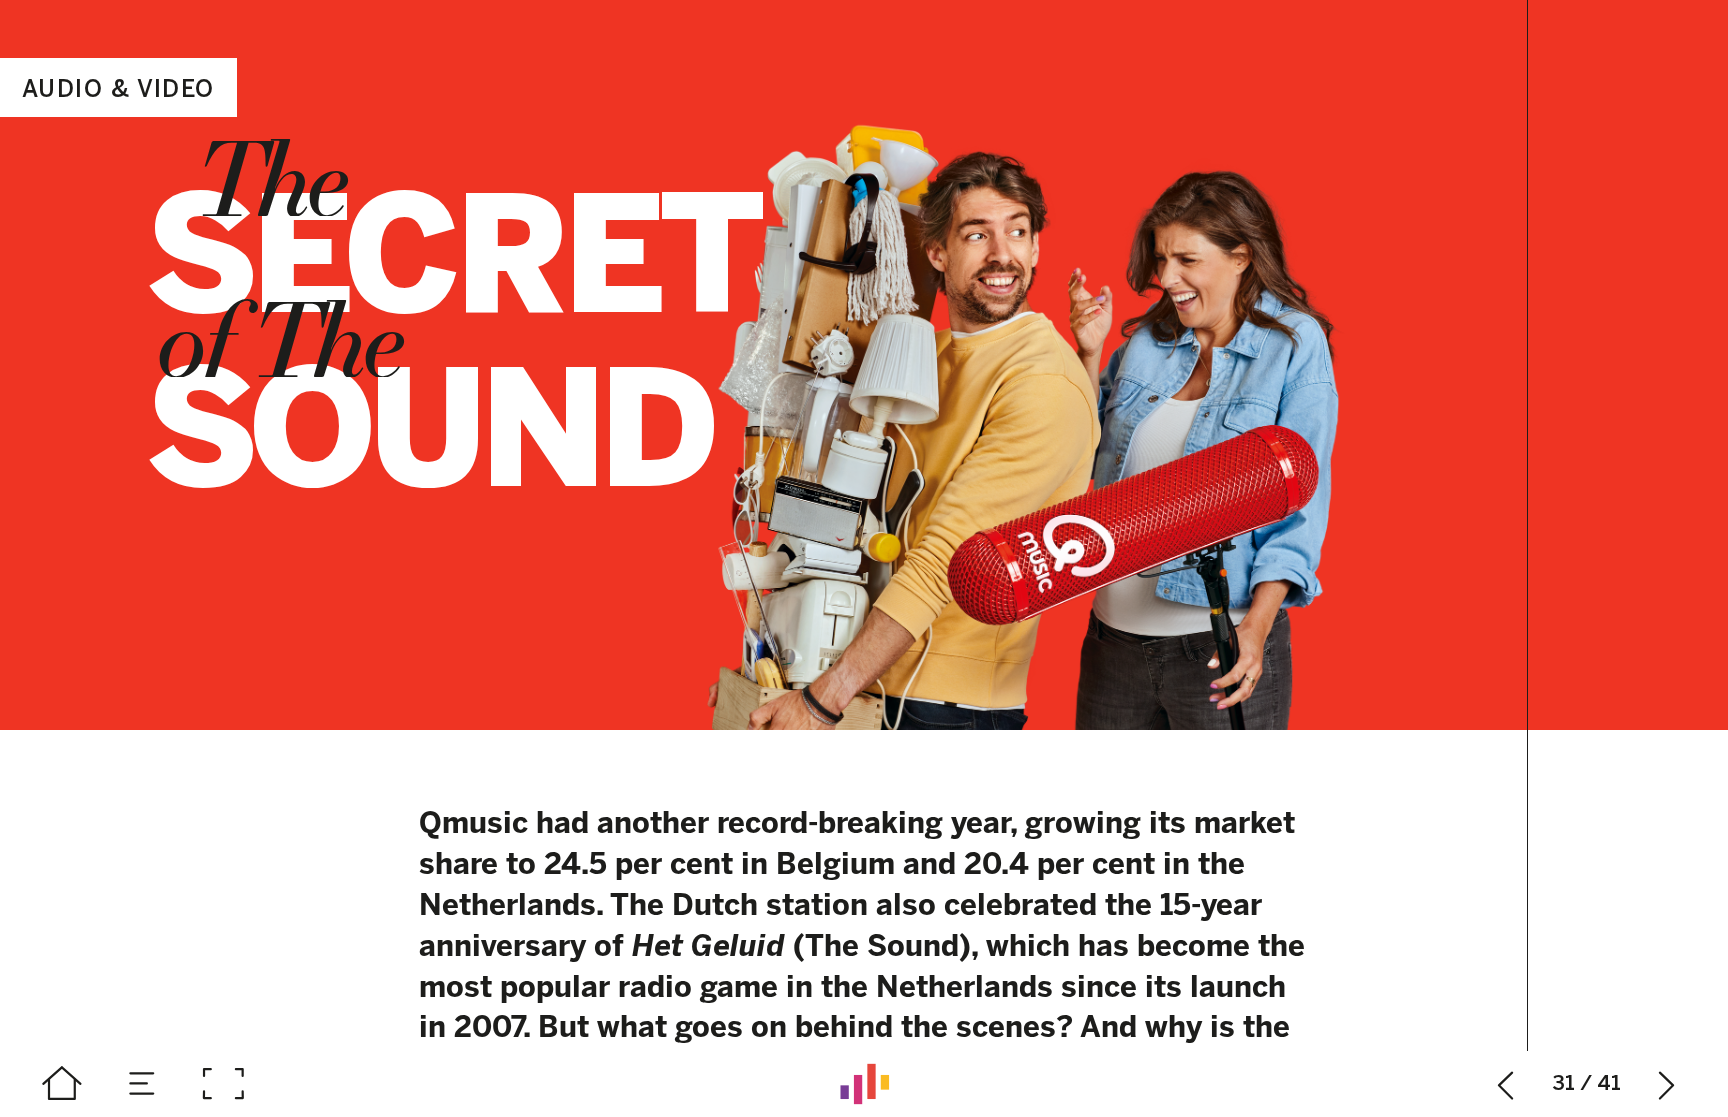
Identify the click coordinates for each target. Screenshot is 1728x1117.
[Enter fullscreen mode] (223, 1084)
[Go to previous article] (1506, 1084)
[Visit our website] (864, 1084)
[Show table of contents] (143, 1084)
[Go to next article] (1667, 1084)
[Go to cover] (62, 1084)
